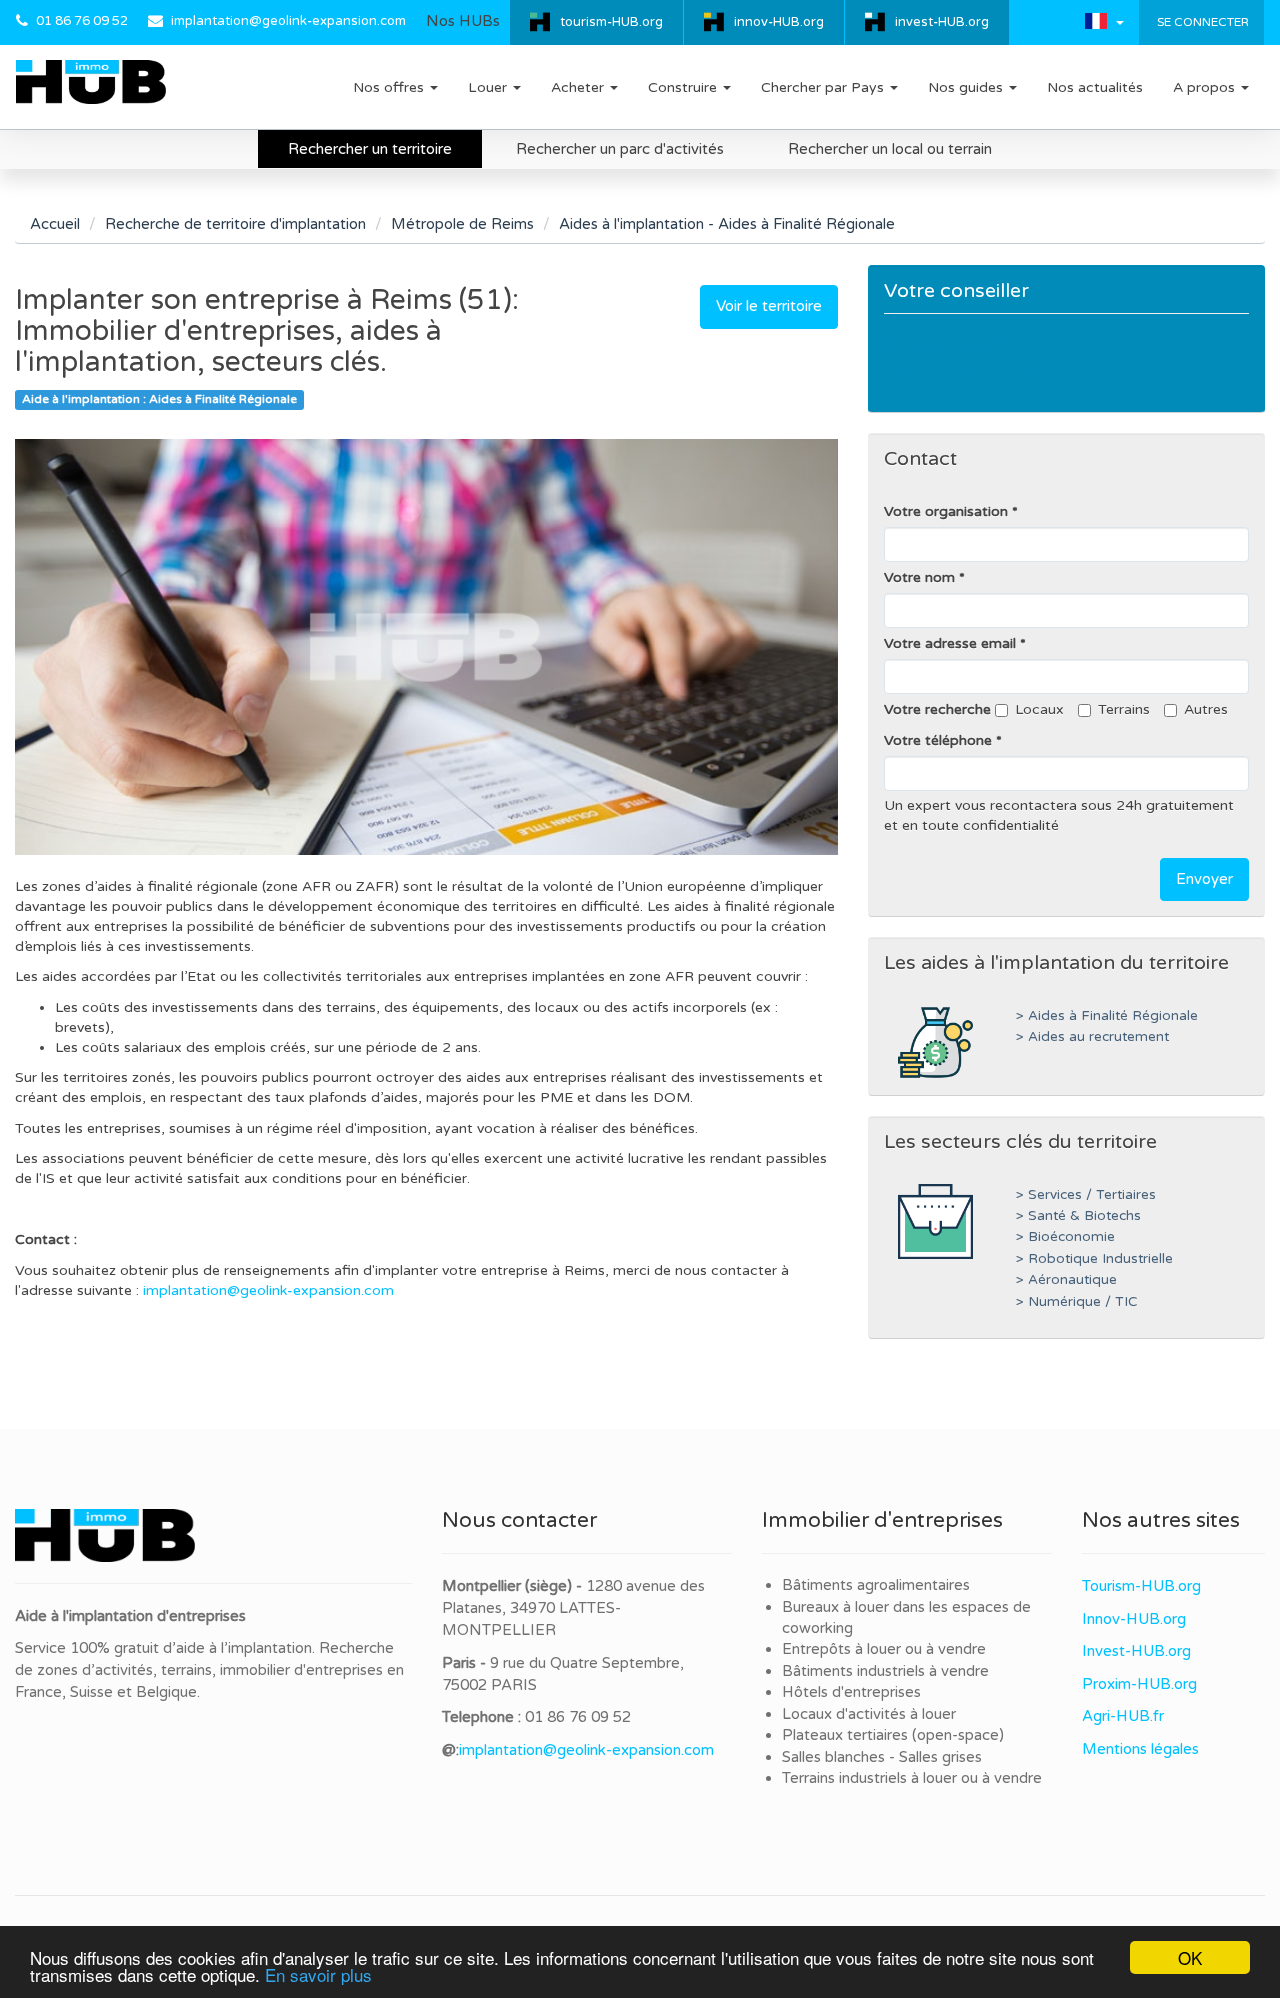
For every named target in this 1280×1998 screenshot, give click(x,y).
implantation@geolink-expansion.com (288, 21)
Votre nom (919, 577)
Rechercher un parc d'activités (620, 149)
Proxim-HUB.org (1139, 1684)
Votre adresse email (950, 643)
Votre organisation (946, 511)
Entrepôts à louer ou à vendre (884, 1649)
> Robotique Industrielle (1094, 1259)
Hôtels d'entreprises (851, 1692)
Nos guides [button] (967, 87)
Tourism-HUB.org (1141, 1586)
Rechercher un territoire (370, 149)
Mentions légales (1140, 1749)
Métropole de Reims (462, 224)
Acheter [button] (579, 87)
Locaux (1039, 709)
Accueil (55, 224)
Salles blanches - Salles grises (882, 1757)
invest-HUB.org (942, 22)
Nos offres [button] (390, 87)
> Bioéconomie (1065, 1237)
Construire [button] (684, 87)
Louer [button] (489, 87)
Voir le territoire (769, 306)
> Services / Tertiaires (1086, 1195)
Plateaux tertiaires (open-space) (893, 1735)
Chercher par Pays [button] (824, 87)
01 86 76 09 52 (82, 21)
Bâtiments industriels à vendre (885, 1671)
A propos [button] (1206, 87)
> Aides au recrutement (1092, 1037)
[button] (1104, 21)
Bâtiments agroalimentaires (876, 1585)
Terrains (1124, 709)
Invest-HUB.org (1136, 1651)
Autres (1206, 709)
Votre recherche (937, 709)
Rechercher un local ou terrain (890, 149)
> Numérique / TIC (1076, 1302)
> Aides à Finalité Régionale (1107, 1016)
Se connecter (1201, 22)
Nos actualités (1095, 87)
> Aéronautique (1066, 1280)
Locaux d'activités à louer (869, 1714)
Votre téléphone (938, 740)
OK (1190, 1957)
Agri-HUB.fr (1123, 1716)
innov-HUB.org (779, 22)
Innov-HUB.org (1134, 1619)
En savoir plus (318, 1974)
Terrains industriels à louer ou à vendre (912, 1778)
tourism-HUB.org (611, 22)
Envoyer (1204, 879)
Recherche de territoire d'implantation (235, 224)
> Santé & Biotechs (1078, 1216)
